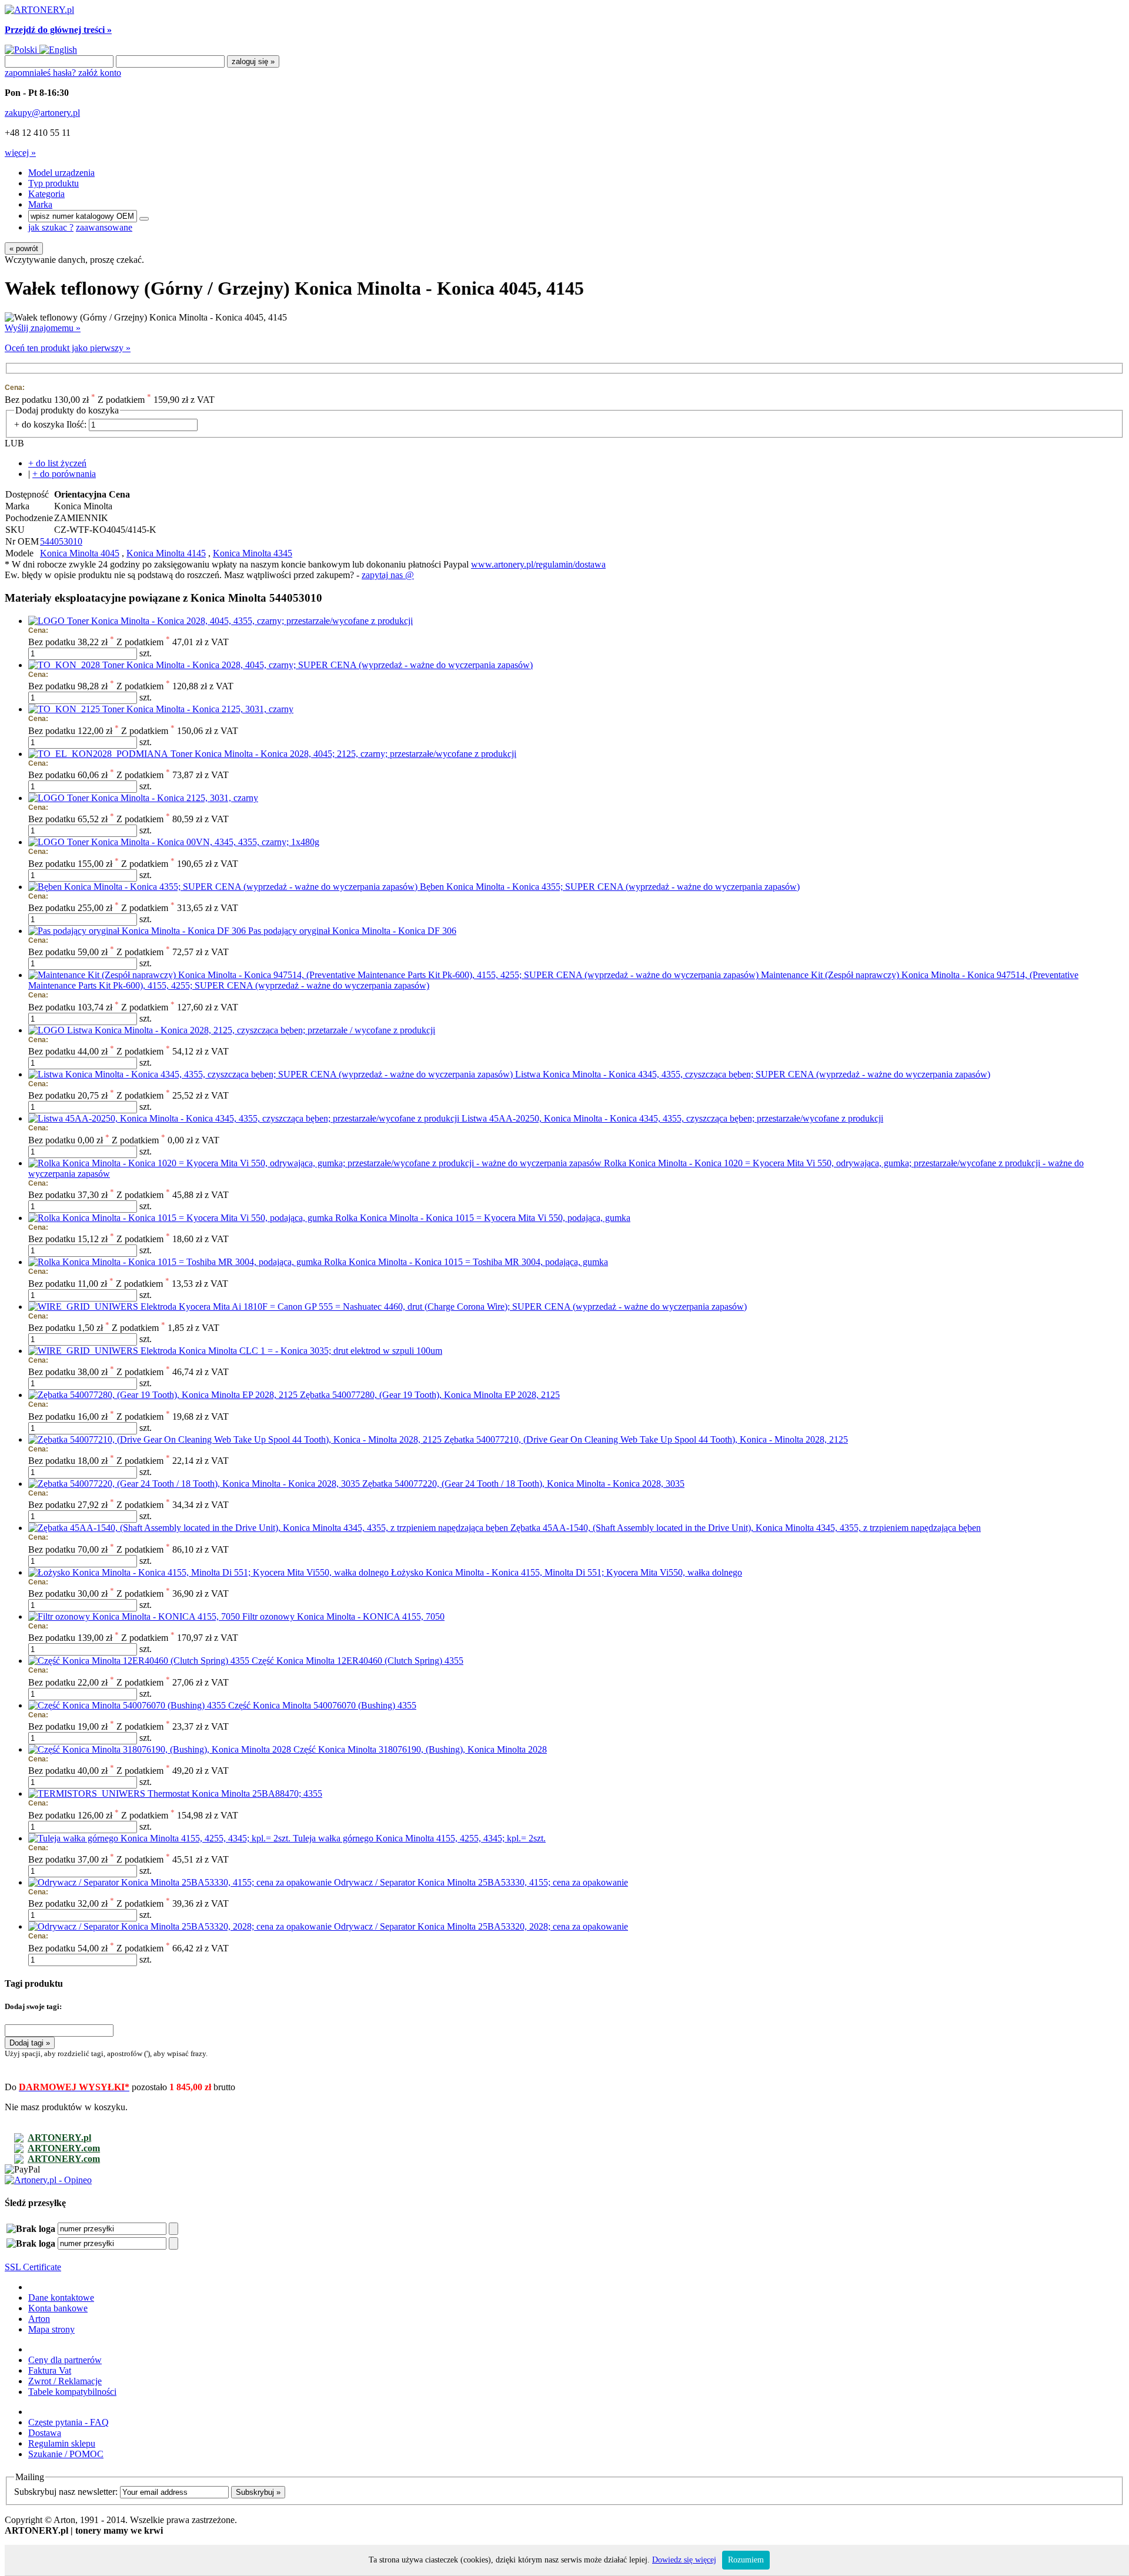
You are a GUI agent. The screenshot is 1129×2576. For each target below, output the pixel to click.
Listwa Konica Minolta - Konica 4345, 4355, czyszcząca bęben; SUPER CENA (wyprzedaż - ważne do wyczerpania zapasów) (753, 1074)
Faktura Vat (50, 2370)
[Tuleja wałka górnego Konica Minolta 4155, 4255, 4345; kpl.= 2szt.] (161, 1838)
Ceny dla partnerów (65, 2360)
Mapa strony (51, 2329)
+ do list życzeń (57, 463)
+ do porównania (64, 474)
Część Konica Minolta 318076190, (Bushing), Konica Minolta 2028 (420, 1749)
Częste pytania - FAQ (69, 2422)
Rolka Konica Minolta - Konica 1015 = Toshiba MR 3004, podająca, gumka (466, 1262)
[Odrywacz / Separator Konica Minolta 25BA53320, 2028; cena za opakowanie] (181, 1926)
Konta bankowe (58, 2308)
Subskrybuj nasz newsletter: (66, 2492)
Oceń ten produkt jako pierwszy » (68, 348)
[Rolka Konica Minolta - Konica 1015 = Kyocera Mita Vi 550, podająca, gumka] (182, 1218)
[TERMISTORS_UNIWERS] (88, 1793)
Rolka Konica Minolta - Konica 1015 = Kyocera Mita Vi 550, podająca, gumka (483, 1218)
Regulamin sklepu (62, 2443)
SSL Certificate (33, 2267)
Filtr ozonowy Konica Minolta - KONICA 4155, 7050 (343, 1616)
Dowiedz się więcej (684, 2560)
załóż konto (100, 73)
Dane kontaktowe (61, 2298)
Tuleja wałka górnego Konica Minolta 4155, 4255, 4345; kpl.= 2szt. (419, 1838)
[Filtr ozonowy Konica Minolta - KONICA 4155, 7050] (135, 1616)
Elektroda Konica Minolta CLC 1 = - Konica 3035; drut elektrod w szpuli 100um (291, 1351)
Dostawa (45, 2433)
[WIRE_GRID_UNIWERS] (84, 1307)
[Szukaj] (144, 219)
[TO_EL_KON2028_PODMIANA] (99, 754)
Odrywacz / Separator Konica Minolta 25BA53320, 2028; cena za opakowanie (481, 1926)
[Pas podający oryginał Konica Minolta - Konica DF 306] (138, 931)
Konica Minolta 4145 (166, 553)
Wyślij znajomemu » (43, 328)
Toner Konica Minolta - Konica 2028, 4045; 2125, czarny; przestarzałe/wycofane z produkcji (343, 754)
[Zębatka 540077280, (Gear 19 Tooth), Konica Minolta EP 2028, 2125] (164, 1395)
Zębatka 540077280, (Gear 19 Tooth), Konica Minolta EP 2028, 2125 (430, 1395)
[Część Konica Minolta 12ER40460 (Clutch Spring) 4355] (140, 1661)
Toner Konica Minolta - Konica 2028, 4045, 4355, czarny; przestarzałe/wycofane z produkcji (240, 621)
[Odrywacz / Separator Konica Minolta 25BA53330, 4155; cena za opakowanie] (181, 1882)
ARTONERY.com (64, 2148)
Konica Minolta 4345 (253, 553)
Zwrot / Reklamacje (65, 2381)
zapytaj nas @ (388, 575)
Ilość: (76, 424)
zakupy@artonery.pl (42, 113)
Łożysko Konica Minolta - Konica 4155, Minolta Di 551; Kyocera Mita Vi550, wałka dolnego (567, 1572)
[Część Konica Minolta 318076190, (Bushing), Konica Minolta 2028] (161, 1749)
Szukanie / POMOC (66, 2454)
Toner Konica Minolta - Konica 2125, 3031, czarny (198, 709)
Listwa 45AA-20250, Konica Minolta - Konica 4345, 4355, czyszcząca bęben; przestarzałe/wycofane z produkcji (672, 1118)
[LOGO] (48, 621)
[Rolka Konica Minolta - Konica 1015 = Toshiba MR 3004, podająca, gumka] (176, 1262)
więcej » (20, 153)
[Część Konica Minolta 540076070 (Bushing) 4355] (128, 1705)
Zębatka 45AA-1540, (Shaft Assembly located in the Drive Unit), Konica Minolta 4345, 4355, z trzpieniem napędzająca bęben (746, 1528)
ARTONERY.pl (59, 2138)
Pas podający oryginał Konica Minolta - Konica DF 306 (352, 931)
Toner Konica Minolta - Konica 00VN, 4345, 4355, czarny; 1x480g (193, 842)
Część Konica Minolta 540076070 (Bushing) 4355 (322, 1705)
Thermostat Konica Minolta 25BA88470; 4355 (235, 1793)
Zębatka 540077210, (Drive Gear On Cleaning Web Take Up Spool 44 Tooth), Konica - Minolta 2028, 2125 (646, 1439)
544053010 (61, 541)
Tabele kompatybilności (72, 2392)
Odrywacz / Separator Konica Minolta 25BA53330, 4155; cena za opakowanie (481, 1882)
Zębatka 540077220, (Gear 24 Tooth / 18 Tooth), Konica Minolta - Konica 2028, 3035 (523, 1484)
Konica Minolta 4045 (80, 553)
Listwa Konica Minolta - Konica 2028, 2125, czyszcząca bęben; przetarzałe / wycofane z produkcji (251, 1030)
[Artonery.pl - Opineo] (48, 2180)
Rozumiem (746, 2560)
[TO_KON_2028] (65, 665)
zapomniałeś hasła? (41, 73)
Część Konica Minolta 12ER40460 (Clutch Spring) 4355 (358, 1661)
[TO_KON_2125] (65, 709)
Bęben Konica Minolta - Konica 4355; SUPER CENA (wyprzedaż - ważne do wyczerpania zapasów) (610, 887)
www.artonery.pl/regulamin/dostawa (538, 564)
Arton (39, 2319)
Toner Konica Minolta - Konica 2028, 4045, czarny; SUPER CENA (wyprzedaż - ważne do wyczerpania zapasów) (318, 665)
